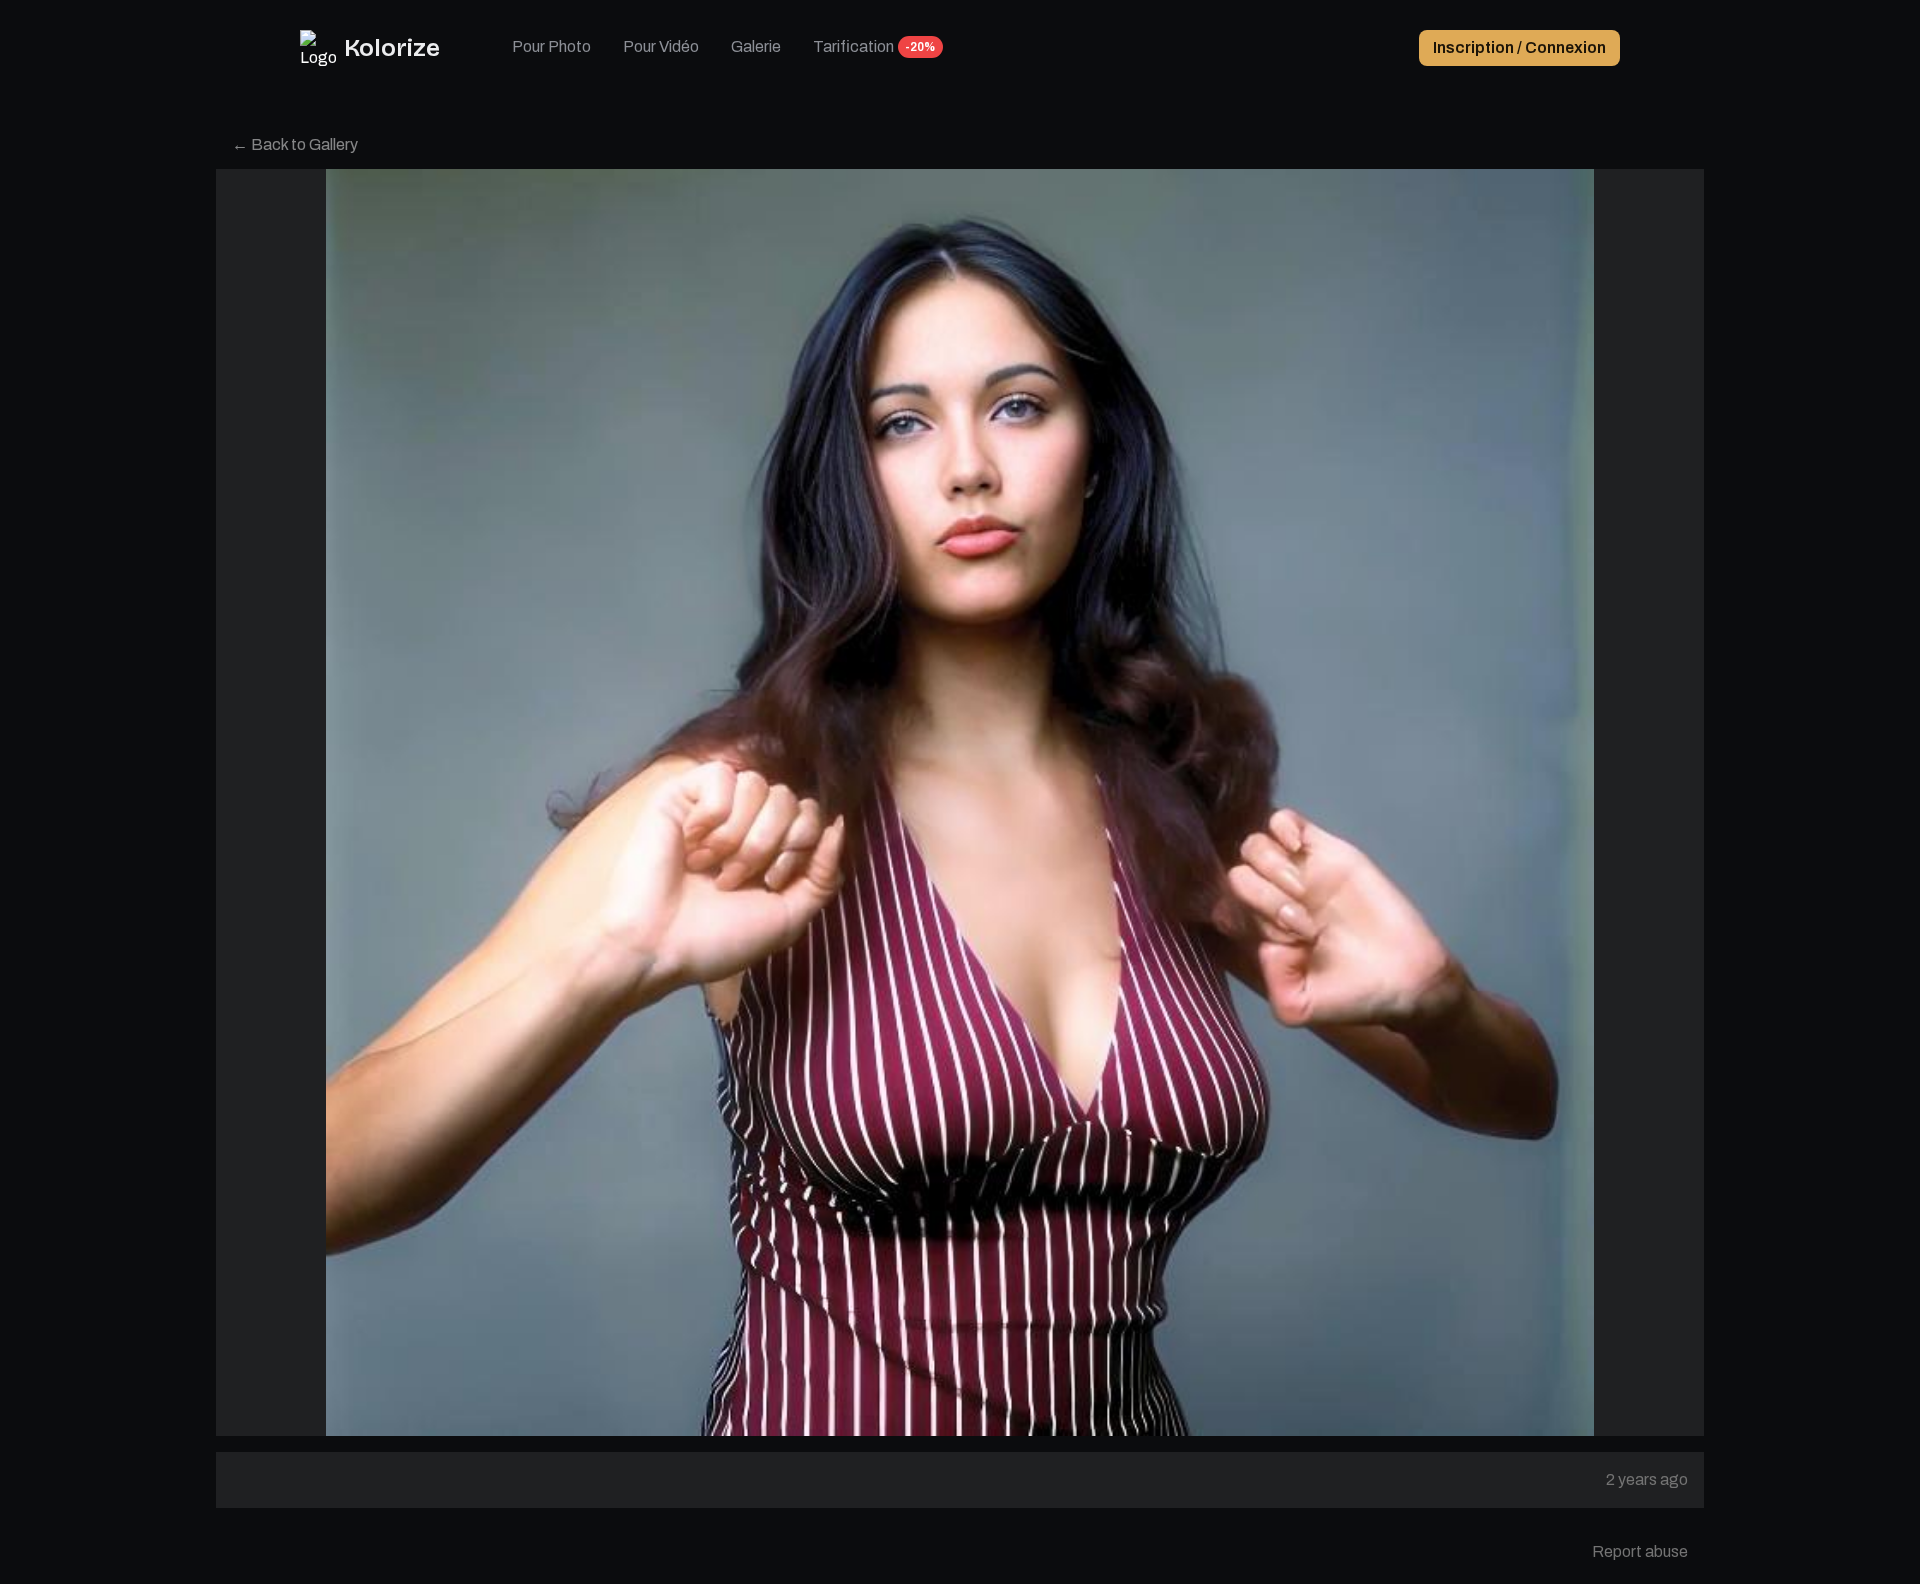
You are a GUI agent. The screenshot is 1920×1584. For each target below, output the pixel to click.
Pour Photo (551, 46)
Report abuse (1640, 1551)
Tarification (853, 46)
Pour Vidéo (661, 46)
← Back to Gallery (295, 144)
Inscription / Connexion (1519, 47)
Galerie (756, 46)
